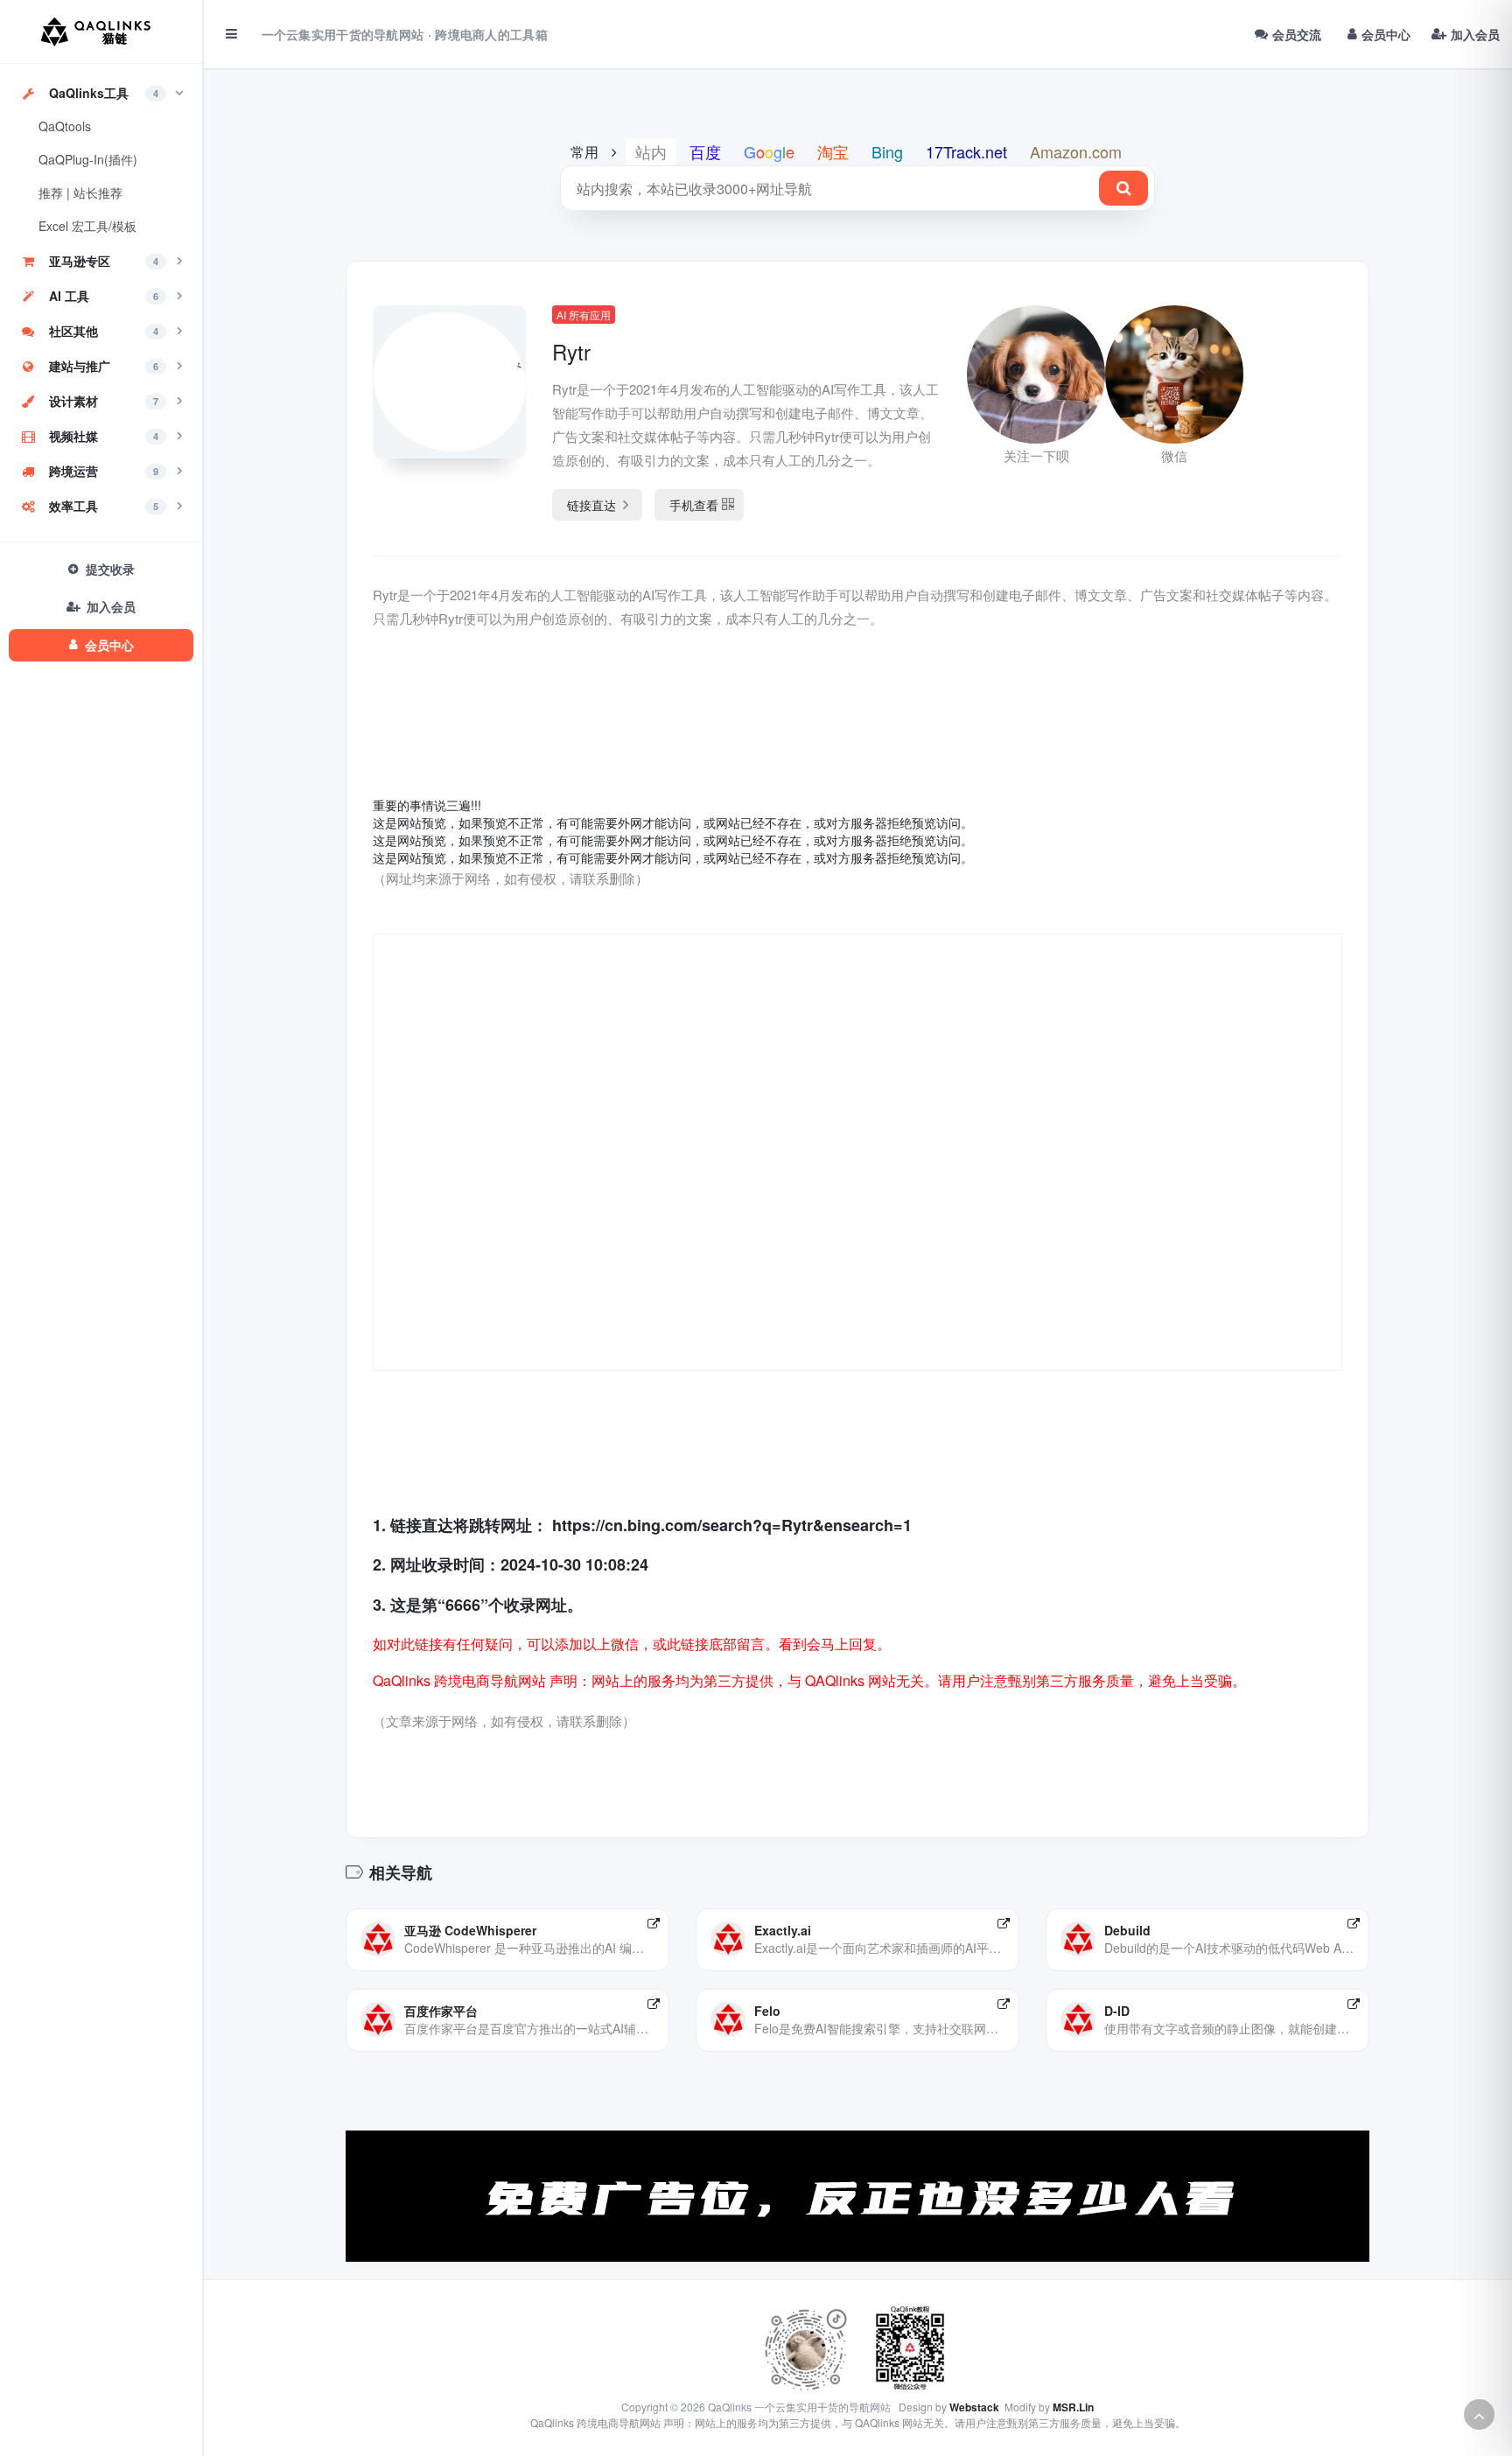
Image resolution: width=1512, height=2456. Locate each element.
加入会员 (1475, 34)
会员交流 (1297, 34)
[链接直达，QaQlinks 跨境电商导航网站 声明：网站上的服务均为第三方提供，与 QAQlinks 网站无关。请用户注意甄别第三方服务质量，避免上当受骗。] (654, 1923)
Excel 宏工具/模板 (87, 226)
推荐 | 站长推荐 (80, 192)
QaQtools (65, 126)
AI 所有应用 (584, 315)
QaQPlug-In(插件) (88, 159)
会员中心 (1386, 34)
